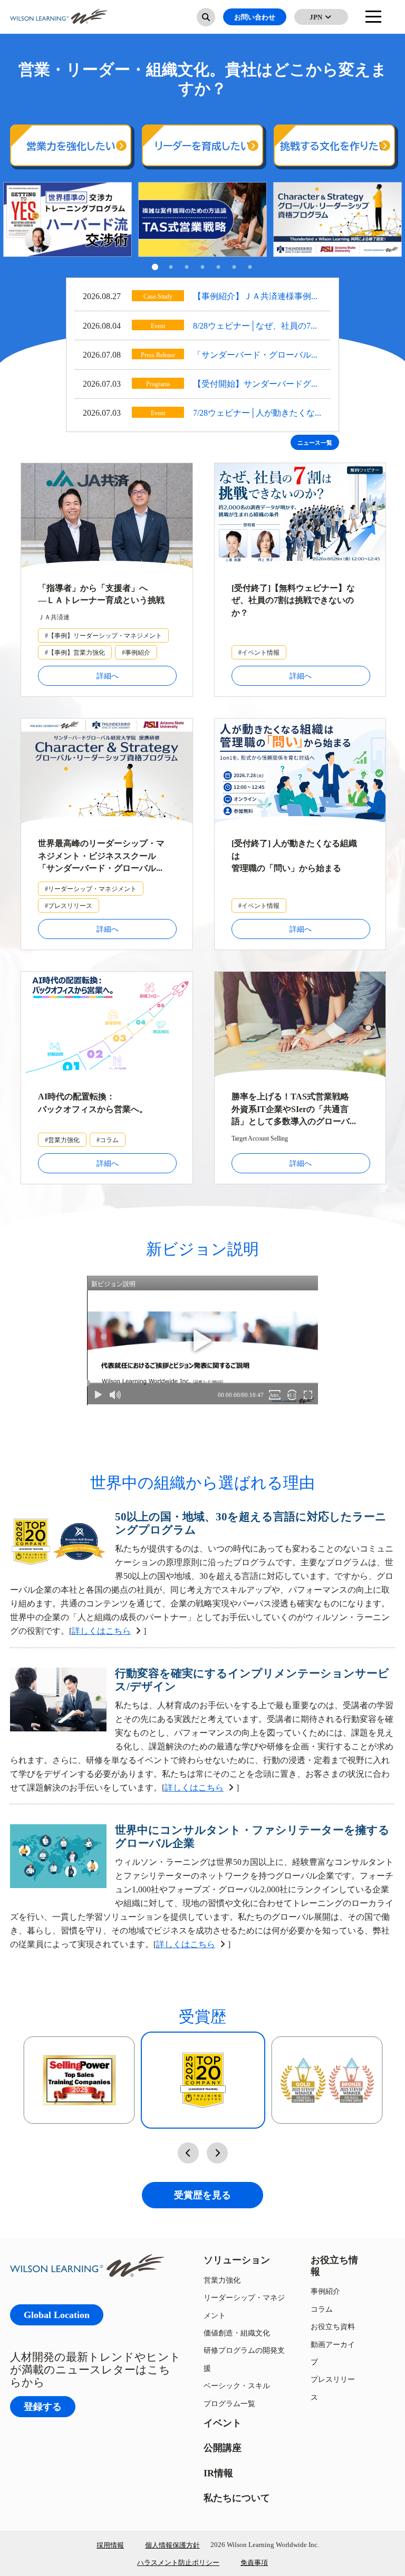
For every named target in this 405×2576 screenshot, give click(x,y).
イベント (223, 2423)
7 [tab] (250, 268)
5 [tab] (218, 268)
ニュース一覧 (315, 443)
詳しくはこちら (101, 1631)
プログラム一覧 (229, 2403)
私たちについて (237, 2498)
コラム (322, 2309)
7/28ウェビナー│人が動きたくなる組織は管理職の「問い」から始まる (256, 414)
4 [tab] (202, 268)
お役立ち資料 (333, 2326)
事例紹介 (325, 2291)
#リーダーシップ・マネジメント (91, 889)
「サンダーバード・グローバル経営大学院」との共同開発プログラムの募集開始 (256, 356)
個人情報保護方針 (172, 2545)
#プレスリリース (69, 906)
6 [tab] (234, 268)
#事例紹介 (136, 652)
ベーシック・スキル (237, 2385)
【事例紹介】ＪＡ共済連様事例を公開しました (256, 297)
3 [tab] (187, 268)
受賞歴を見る (202, 2195)
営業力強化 (222, 2280)
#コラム (108, 1140)
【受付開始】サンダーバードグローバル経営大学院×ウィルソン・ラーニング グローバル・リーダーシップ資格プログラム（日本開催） (257, 385)
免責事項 (254, 2562)
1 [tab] (155, 268)
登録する (43, 2406)
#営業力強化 (62, 1140)
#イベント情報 (259, 652)
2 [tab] (171, 268)
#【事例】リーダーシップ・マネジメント (103, 635)
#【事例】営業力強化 (75, 652)
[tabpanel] (67, 220)
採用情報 (110, 2545)
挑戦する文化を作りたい (334, 146)
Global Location (57, 2315)
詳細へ (108, 676)
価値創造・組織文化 (237, 2333)
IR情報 (218, 2473)
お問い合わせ (255, 17)
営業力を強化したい (71, 146)
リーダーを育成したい (202, 146)
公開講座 (223, 2448)
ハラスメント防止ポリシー (178, 2562)
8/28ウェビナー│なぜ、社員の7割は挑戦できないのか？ (256, 327)
